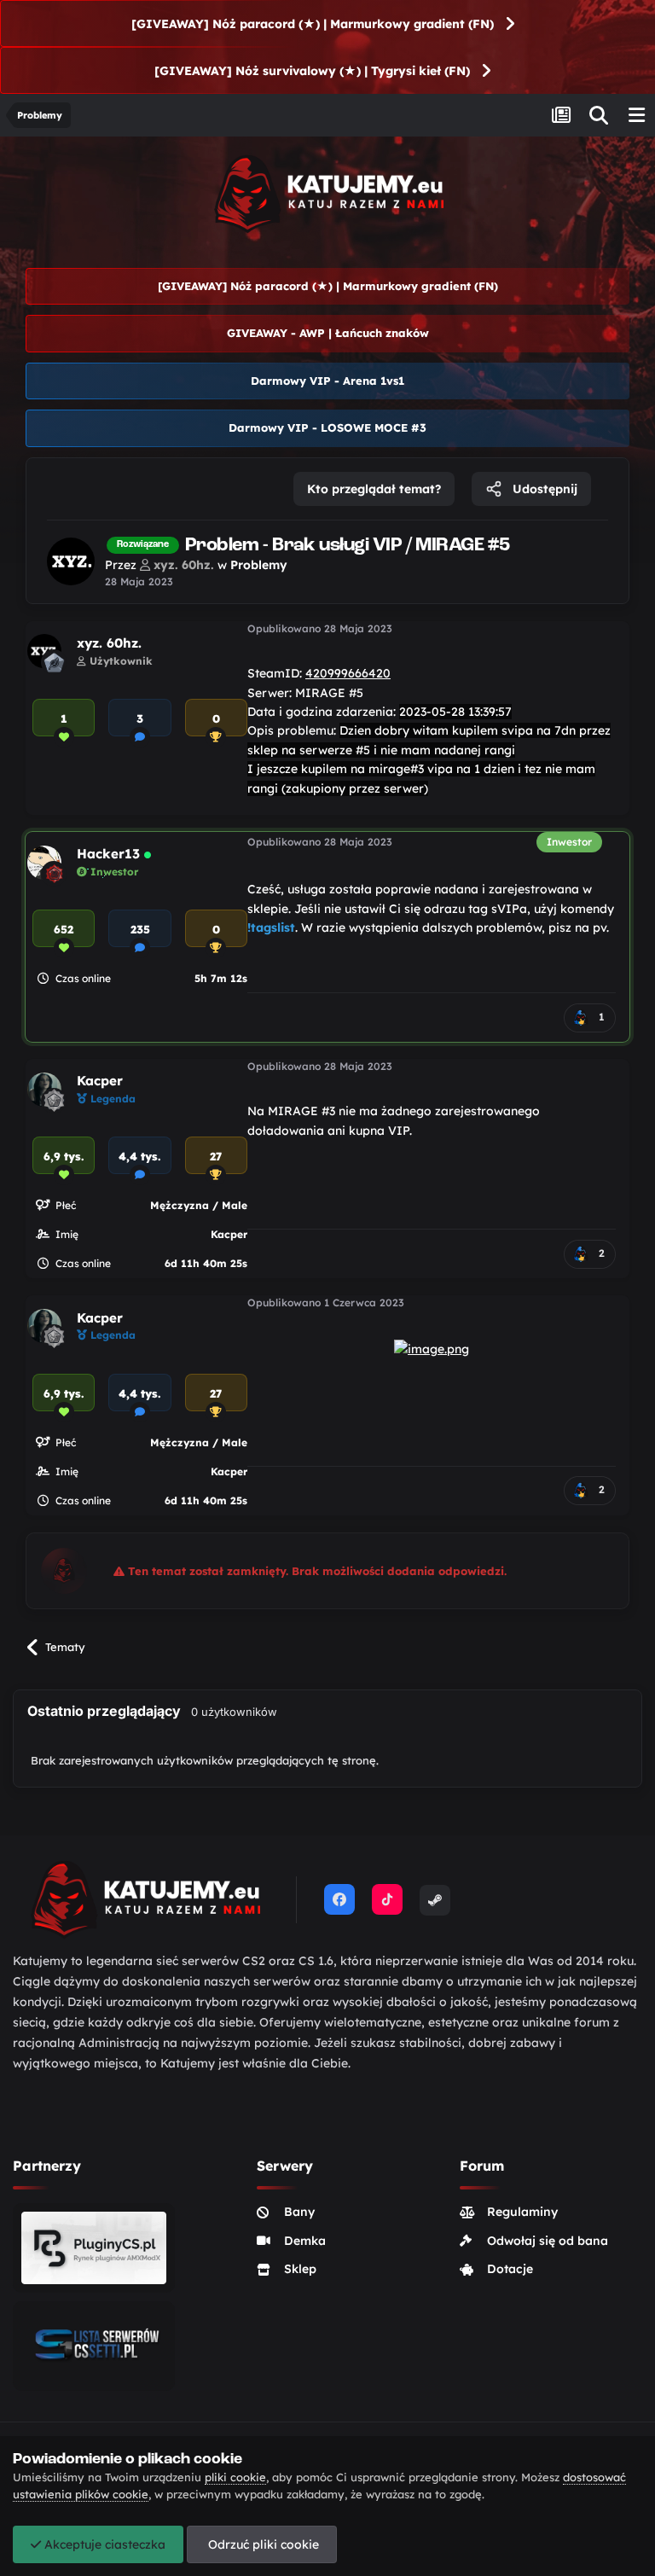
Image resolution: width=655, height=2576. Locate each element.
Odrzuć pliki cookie (262, 2544)
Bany (299, 2212)
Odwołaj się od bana (548, 2241)
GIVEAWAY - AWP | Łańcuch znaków (328, 333)
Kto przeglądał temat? (374, 489)
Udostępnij (543, 489)
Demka (305, 2241)
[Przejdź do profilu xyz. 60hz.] (71, 561)
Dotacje (510, 2269)
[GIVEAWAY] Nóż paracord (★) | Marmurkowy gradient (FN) (313, 24)
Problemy (259, 565)
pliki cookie (235, 2477)
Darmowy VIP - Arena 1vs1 (327, 381)
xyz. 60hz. (109, 643)
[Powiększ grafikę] (432, 1348)
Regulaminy (522, 2212)
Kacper (100, 1081)
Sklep (300, 2269)
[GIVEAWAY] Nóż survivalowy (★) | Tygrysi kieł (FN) (312, 71)
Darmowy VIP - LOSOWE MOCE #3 (327, 427)
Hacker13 (108, 854)
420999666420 (348, 673)
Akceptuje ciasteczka (103, 2544)
